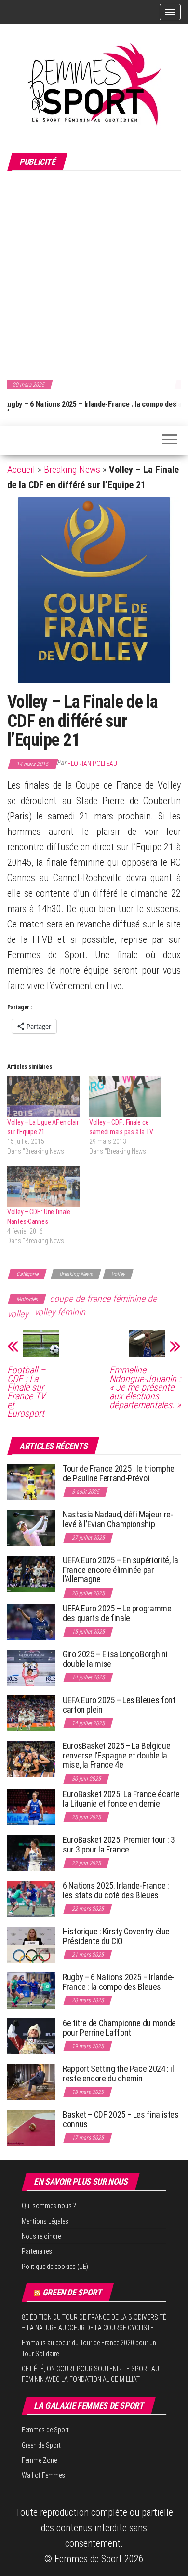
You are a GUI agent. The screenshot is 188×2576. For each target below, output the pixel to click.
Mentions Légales (45, 2221)
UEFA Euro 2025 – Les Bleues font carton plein (119, 1705)
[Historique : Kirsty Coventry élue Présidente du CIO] (31, 1944)
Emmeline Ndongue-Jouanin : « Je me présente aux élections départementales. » (145, 1387)
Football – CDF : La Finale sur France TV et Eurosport (26, 1392)
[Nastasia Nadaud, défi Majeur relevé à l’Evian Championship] (31, 1527)
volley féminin (60, 1312)
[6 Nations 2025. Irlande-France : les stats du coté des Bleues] (31, 1898)
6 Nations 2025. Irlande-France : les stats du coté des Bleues (116, 1890)
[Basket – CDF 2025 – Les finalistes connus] (31, 2127)
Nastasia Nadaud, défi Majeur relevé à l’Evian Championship (118, 1519)
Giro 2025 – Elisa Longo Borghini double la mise (115, 1659)
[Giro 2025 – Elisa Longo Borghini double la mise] (31, 1667)
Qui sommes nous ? (49, 2206)
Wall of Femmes (43, 2475)
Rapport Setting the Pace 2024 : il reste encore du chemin (118, 2073)
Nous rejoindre (41, 2236)
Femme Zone (39, 2460)
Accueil (21, 470)
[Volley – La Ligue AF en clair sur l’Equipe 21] (43, 1097)
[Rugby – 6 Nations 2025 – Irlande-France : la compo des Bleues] (31, 1990)
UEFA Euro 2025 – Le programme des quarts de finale (117, 1613)
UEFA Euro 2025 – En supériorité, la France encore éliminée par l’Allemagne (120, 1570)
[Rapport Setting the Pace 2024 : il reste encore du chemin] (31, 2082)
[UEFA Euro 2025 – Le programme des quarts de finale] (31, 1621)
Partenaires (37, 2251)
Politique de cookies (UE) (55, 2267)
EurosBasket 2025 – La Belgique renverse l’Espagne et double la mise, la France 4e (116, 1755)
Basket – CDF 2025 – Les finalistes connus (121, 2119)
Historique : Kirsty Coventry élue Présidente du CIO (116, 1936)
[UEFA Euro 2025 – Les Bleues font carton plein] (31, 1713)
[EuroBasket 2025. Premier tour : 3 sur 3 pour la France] (31, 1853)
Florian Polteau (92, 764)
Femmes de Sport (45, 2430)
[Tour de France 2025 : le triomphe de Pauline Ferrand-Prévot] (31, 1482)
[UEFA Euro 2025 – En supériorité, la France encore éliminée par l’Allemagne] (31, 1573)
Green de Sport (72, 2292)
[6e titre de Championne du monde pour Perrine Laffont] (31, 2036)
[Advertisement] (94, 274)
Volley (118, 1274)
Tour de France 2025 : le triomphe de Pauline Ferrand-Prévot (119, 1473)
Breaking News (72, 470)
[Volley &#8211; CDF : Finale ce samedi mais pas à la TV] (125, 1097)
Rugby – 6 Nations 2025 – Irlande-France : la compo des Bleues (119, 1982)
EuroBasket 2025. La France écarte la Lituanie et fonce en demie (121, 1799)
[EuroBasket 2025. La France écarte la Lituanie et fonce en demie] (31, 1807)
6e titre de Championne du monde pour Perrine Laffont (119, 2028)
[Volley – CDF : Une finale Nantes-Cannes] (43, 1186)
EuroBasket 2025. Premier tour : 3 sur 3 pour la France (119, 1845)
